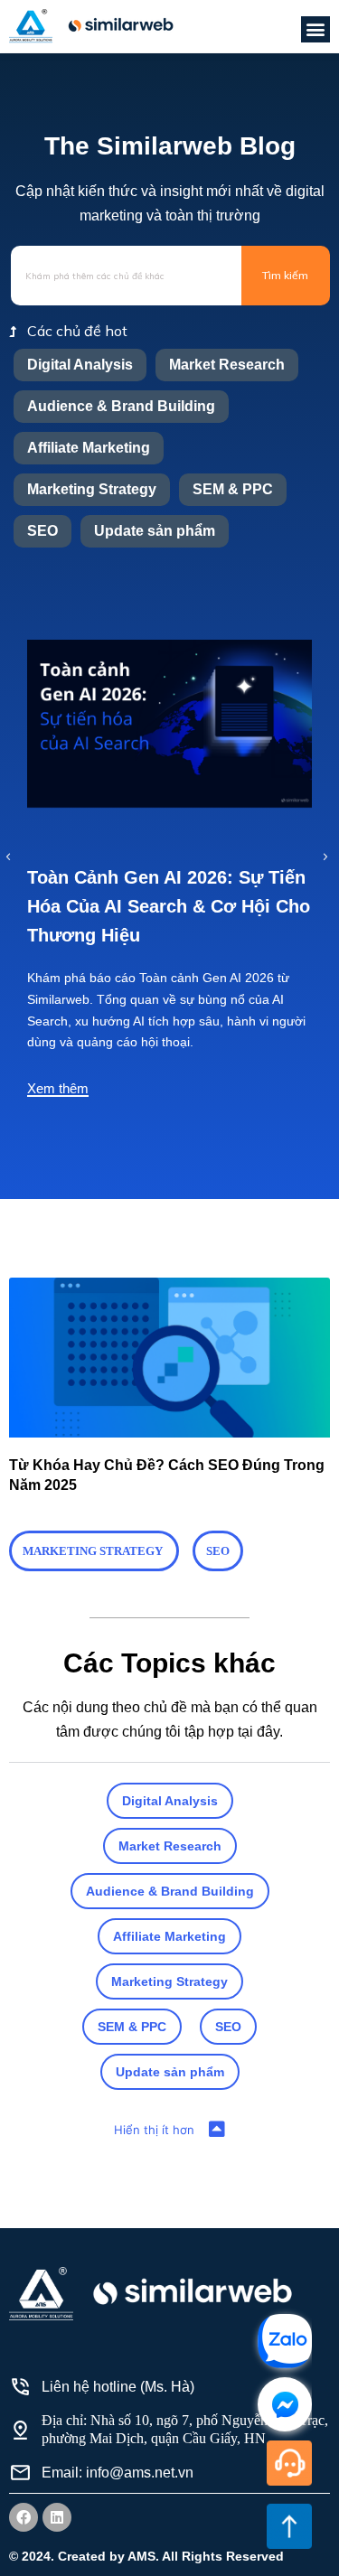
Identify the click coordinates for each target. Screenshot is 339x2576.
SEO (42, 531)
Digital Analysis (80, 365)
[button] (315, 29)
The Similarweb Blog (170, 146)
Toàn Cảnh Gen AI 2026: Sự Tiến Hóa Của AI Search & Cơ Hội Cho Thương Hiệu (169, 906)
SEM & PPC (233, 489)
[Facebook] (24, 2517)
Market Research (227, 365)
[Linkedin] (57, 2517)
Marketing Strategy (92, 489)
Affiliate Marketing (89, 448)
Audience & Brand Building (121, 406)
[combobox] (126, 276)
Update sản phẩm (155, 531)
